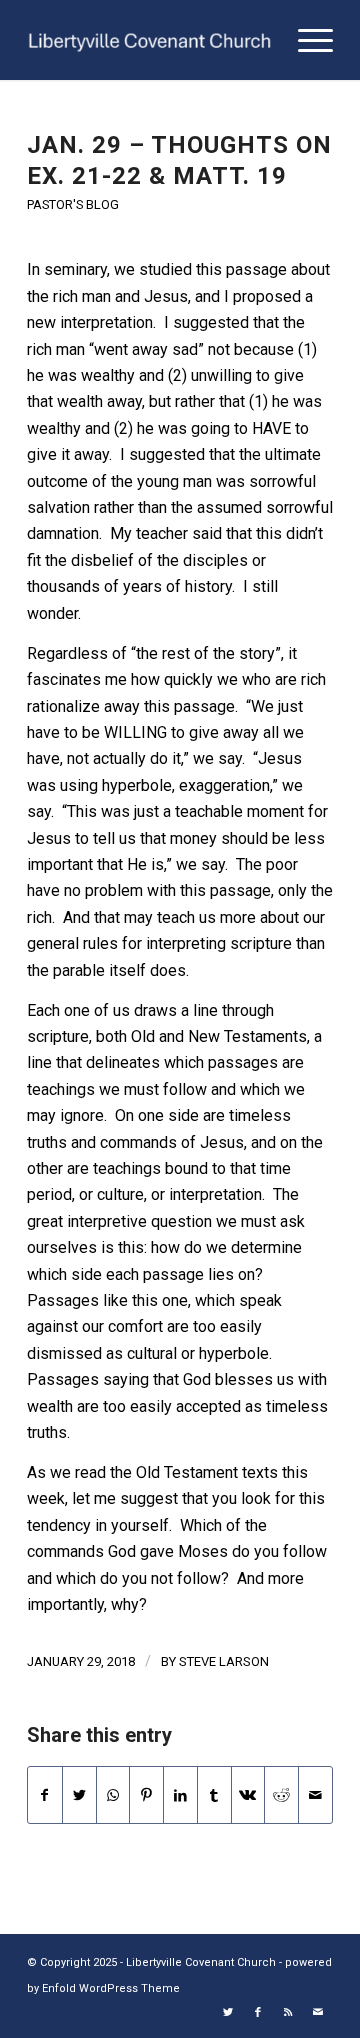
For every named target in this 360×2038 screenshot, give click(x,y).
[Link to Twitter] (228, 2013)
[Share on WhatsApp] (113, 1795)
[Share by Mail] (315, 1795)
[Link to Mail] (318, 2013)
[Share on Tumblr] (214, 1795)
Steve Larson (224, 1661)
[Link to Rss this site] (288, 2013)
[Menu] (305, 40)
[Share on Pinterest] (146, 1795)
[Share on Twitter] (79, 1795)
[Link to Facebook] (258, 2013)
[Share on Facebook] (45, 1795)
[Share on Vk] (248, 1795)
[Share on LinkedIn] (180, 1795)
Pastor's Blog (73, 204)
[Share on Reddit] (281, 1795)
